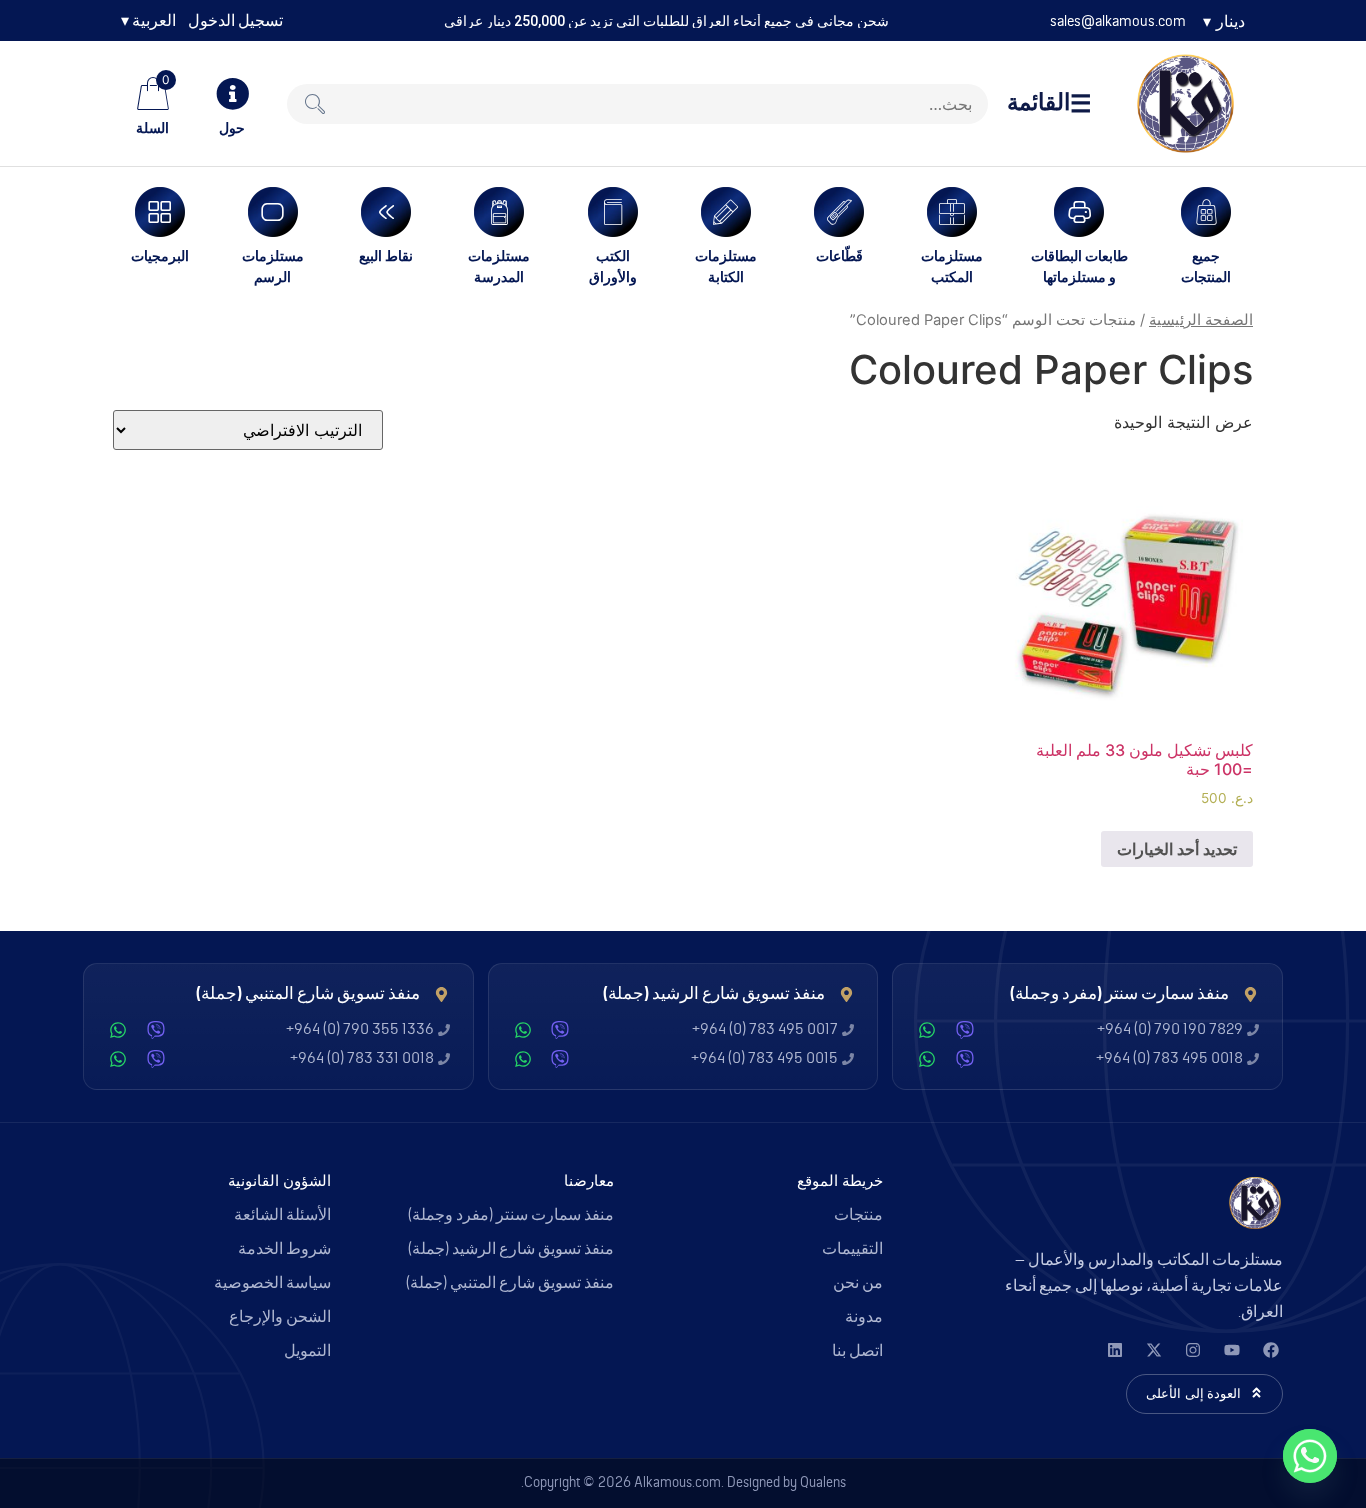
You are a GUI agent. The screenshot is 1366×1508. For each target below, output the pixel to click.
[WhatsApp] (927, 1030)
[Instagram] (1192, 1350)
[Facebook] (1270, 1350)
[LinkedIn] (1114, 1350)
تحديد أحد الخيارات (1177, 849)
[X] (1153, 1350)
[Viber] (965, 1030)
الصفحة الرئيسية (1201, 320)
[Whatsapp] (1310, 1456)
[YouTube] (1231, 1350)
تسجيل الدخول (235, 21)
